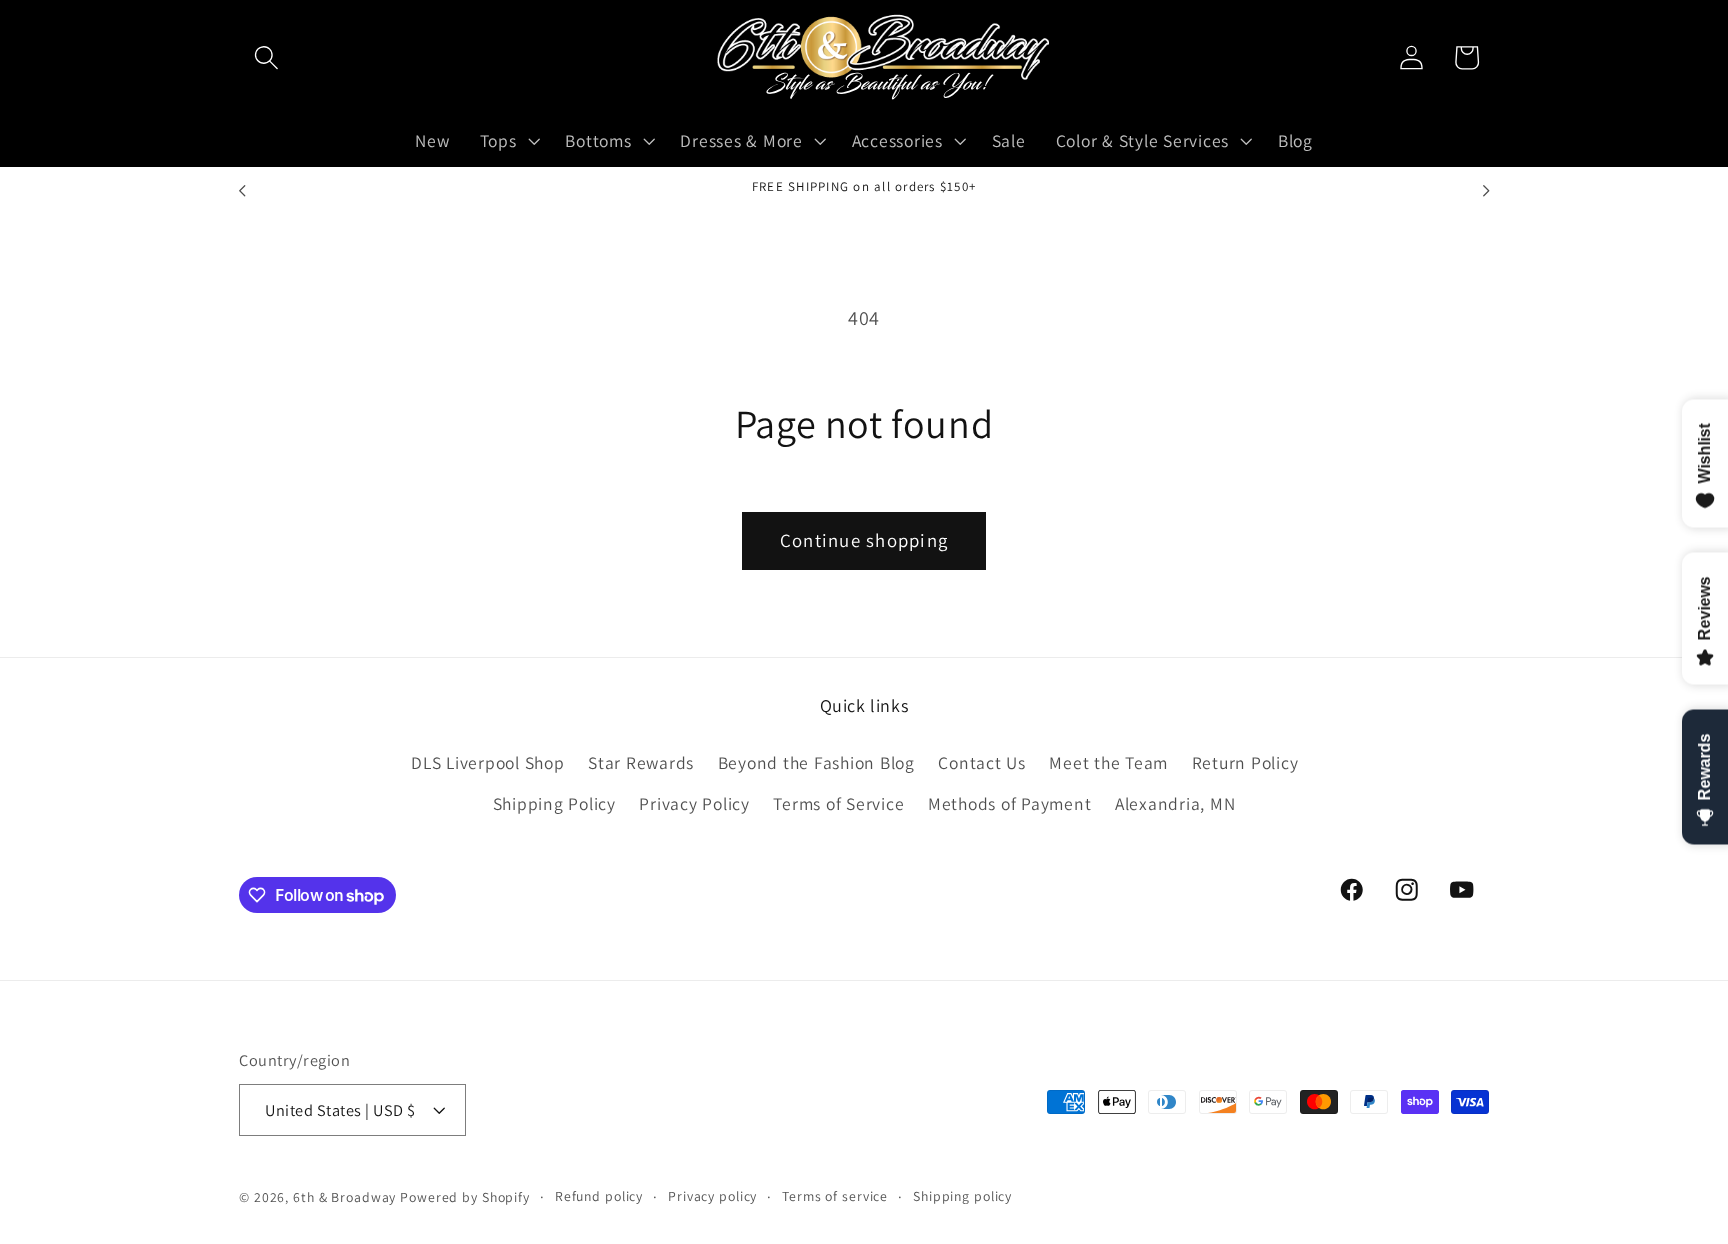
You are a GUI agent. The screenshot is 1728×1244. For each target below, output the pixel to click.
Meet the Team (1108, 762)
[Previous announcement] (242, 191)
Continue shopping (864, 540)
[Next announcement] (1486, 191)
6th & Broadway (344, 1197)
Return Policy (1245, 762)
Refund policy (599, 1196)
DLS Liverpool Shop (488, 762)
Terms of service (835, 1196)
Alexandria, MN (1175, 803)
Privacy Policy (694, 803)
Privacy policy (712, 1196)
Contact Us (982, 762)
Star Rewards (641, 762)
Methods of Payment (1010, 803)
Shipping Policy (554, 803)
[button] (266, 57)
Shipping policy (962, 1196)
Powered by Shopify (465, 1197)
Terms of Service (838, 803)
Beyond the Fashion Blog (816, 762)
